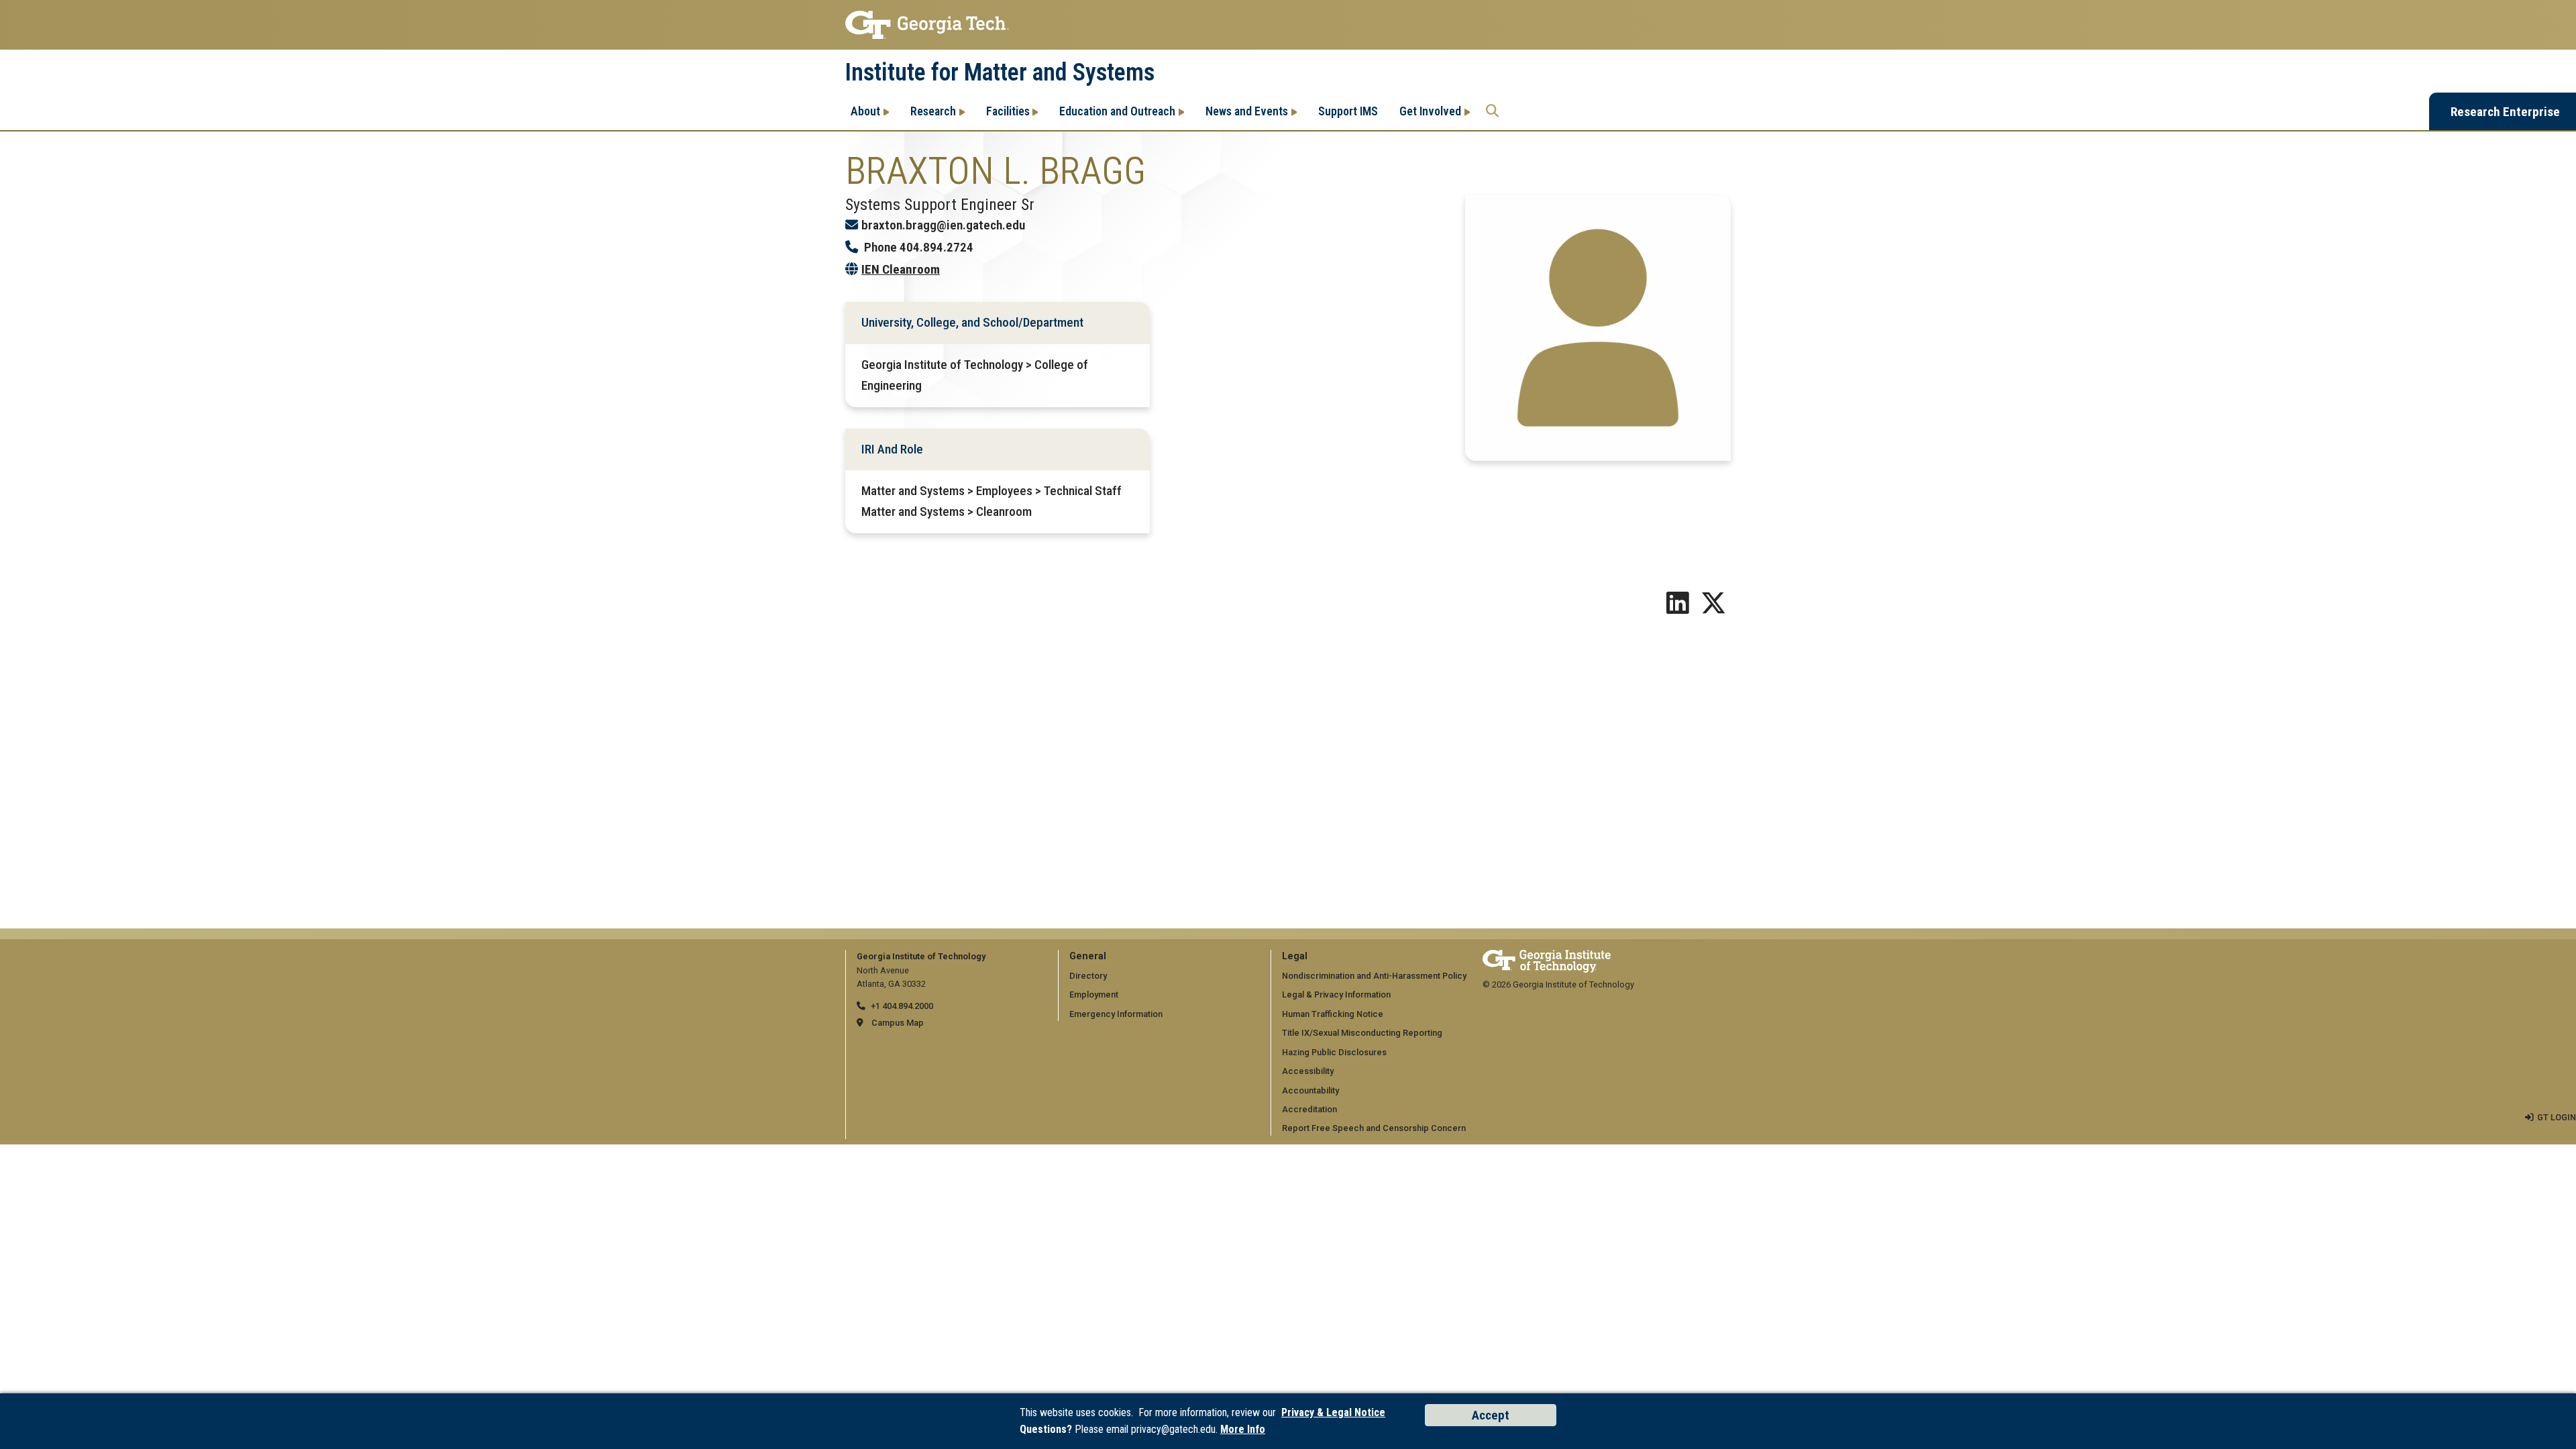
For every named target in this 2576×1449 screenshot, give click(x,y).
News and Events (1247, 111)
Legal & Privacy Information (1336, 995)
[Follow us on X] (1713, 608)
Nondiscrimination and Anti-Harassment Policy (1374, 976)
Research (933, 111)
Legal (1295, 956)
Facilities (1008, 111)
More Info (1243, 1429)
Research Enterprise (2505, 112)
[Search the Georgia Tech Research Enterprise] (1492, 111)
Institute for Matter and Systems (1000, 72)
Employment (1094, 995)
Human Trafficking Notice (1333, 1014)
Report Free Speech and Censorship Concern (1374, 1128)
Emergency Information (1116, 1014)
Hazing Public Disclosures (1334, 1052)
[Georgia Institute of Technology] (1288, 25)
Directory (1088, 976)
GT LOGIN (2557, 1117)
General (1088, 956)
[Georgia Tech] (1547, 956)
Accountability (1310, 1090)
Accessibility (1308, 1071)
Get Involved (1430, 111)
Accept (1491, 1415)
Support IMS (1348, 111)
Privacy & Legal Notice (1333, 1412)
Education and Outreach (1117, 111)
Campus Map (898, 1023)
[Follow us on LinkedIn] (1678, 608)
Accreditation (1309, 1109)
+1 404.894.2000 (902, 1006)
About (865, 111)
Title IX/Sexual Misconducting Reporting (1362, 1033)
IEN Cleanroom (901, 269)
